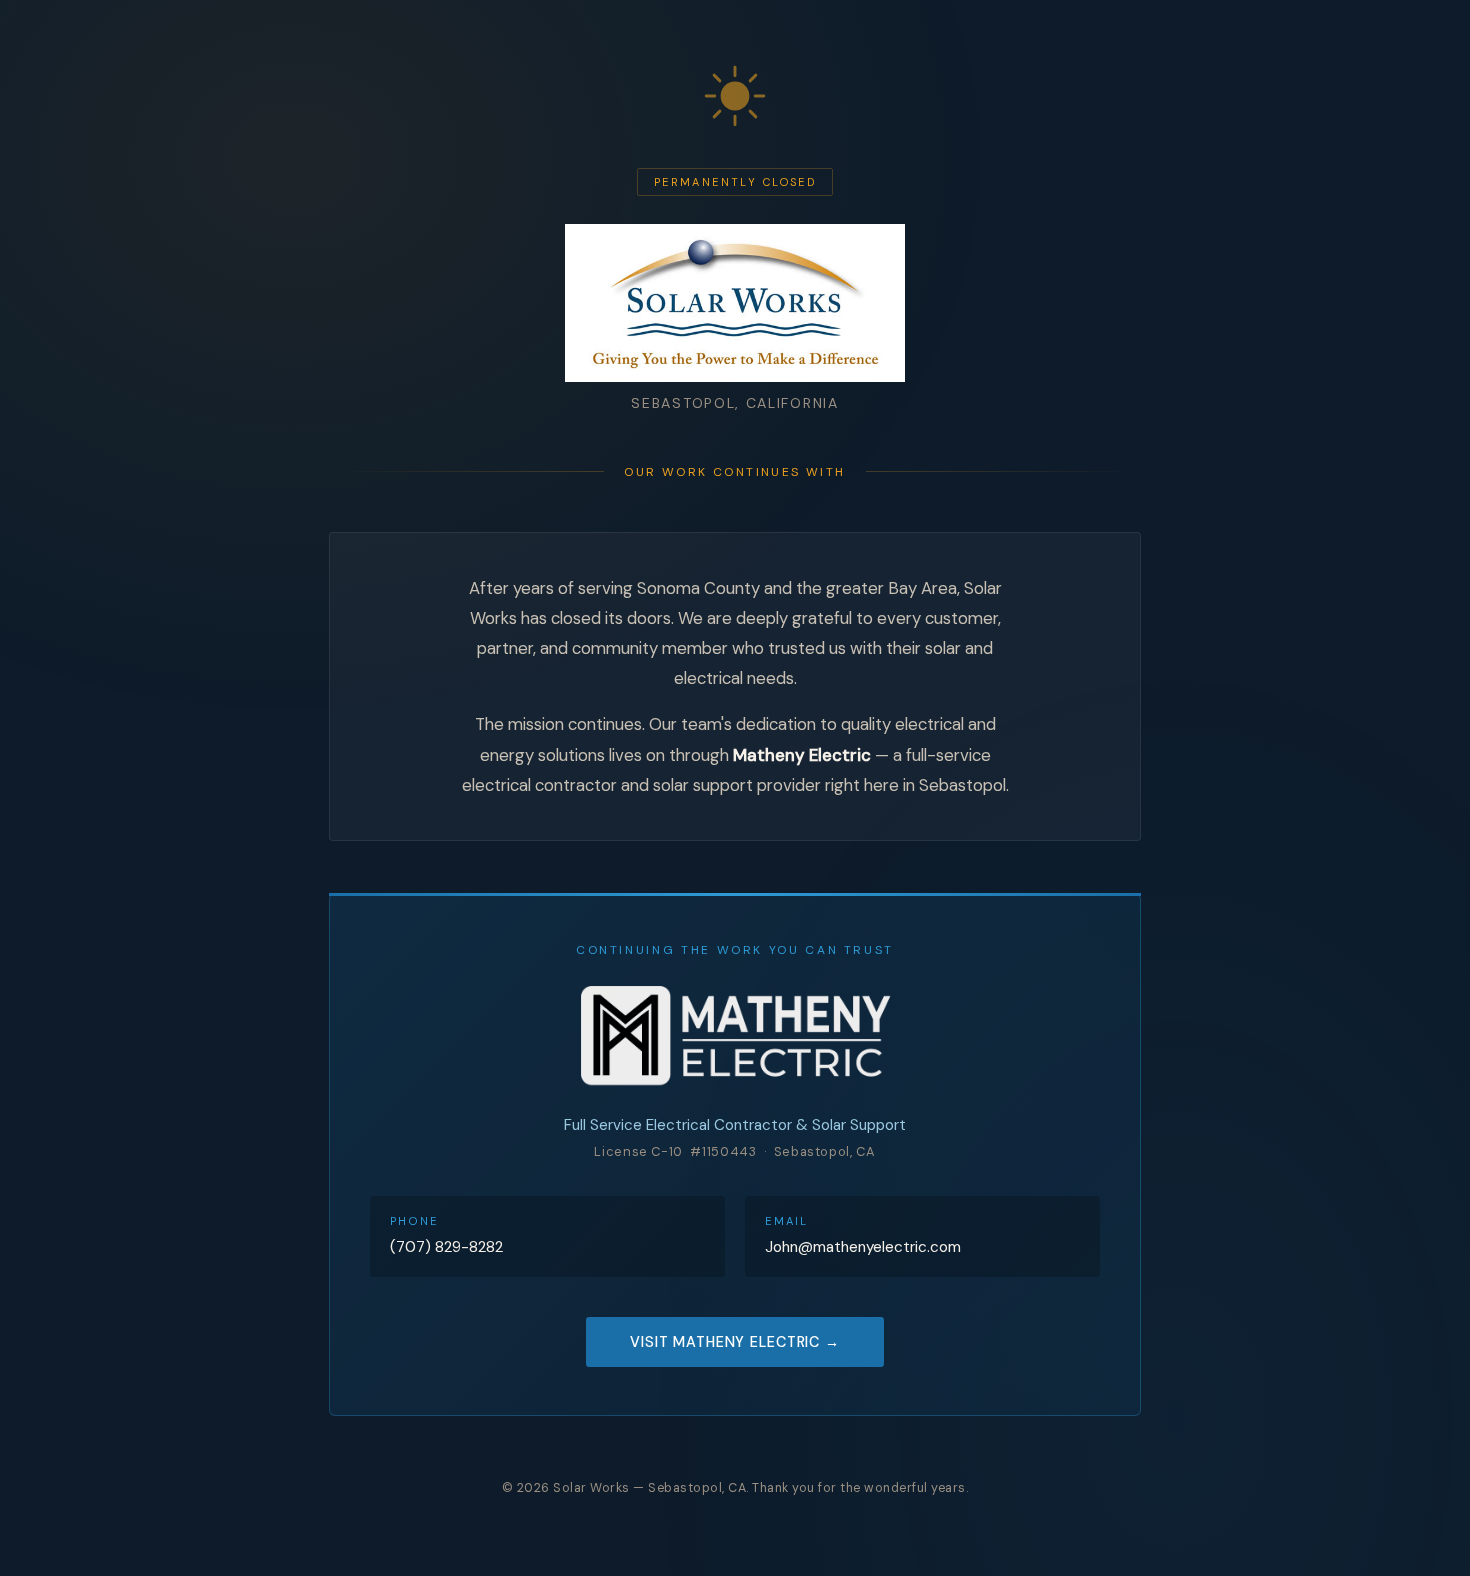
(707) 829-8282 (446, 1247)
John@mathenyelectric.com (863, 1247)
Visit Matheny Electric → (735, 1342)
